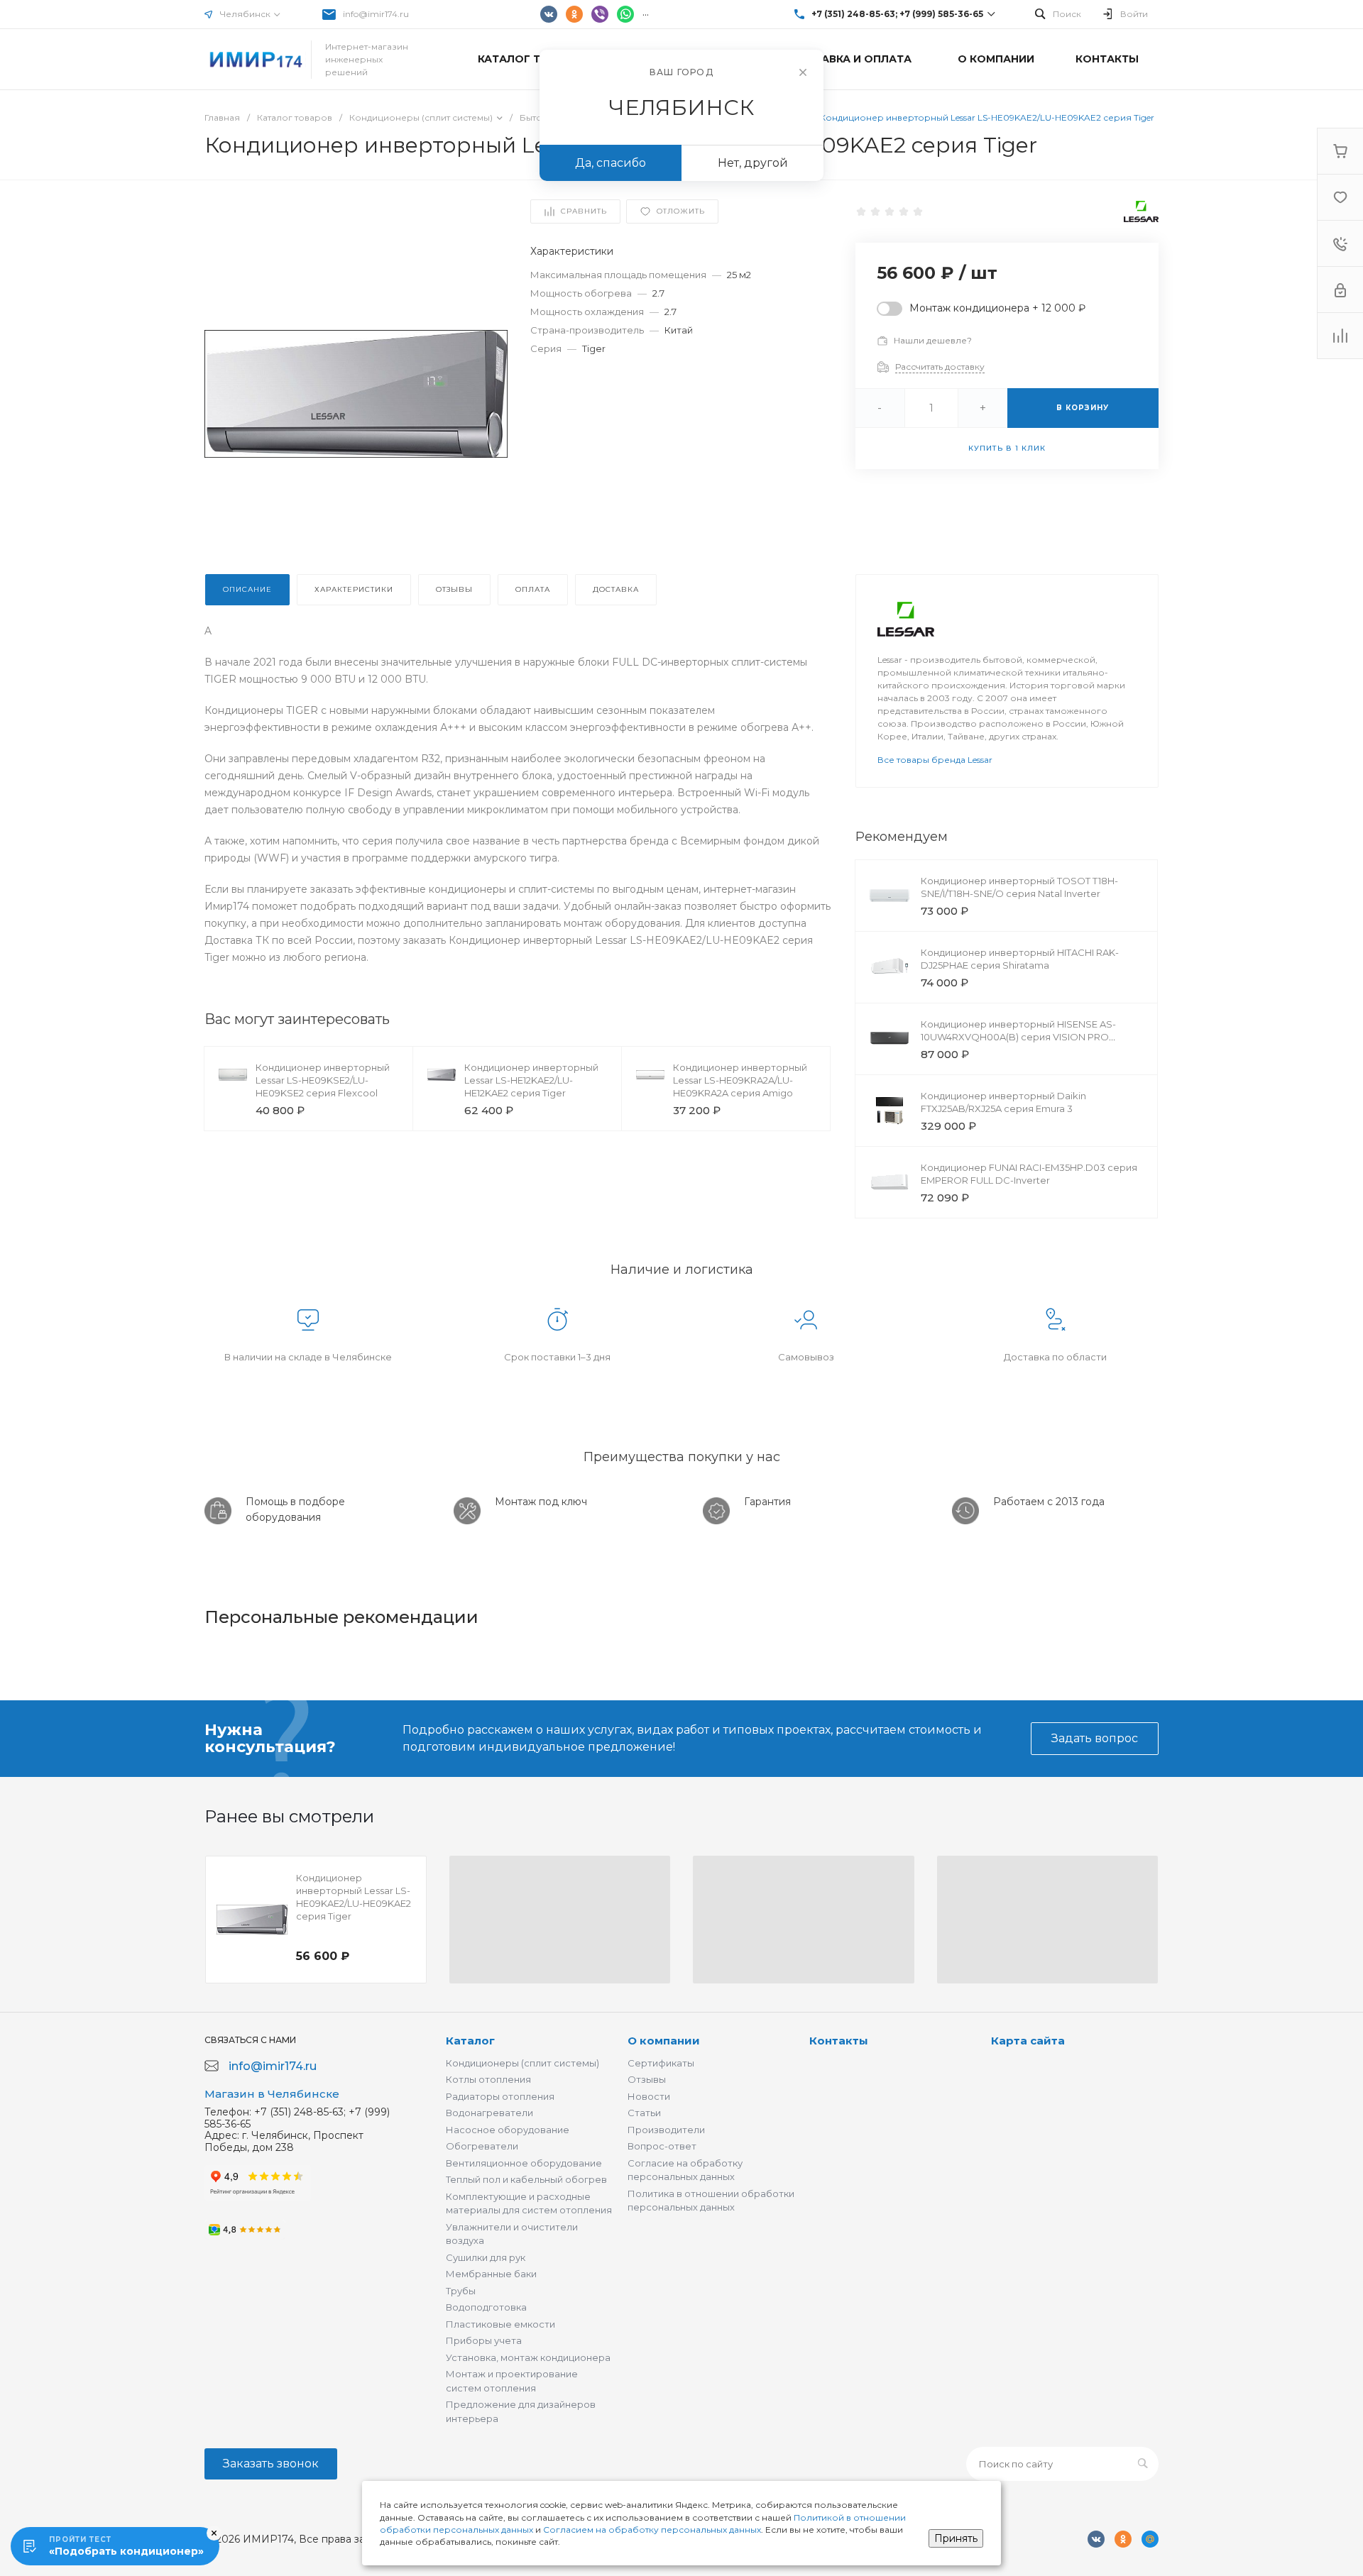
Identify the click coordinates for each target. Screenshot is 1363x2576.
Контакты (839, 2041)
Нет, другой (753, 163)
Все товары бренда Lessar (935, 760)
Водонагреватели (489, 2113)
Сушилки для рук (486, 2257)
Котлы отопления (488, 2079)
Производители (666, 2130)
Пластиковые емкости (500, 2324)
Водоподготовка (486, 2307)
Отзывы (647, 2079)
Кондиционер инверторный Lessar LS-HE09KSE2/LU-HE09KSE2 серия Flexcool (323, 1080)
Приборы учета (484, 2340)
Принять (956, 2538)
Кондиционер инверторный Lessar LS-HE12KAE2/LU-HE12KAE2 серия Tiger (531, 1080)
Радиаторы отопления (500, 2096)
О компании (664, 2041)
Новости (649, 2096)
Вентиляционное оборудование (524, 2163)
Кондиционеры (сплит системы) (522, 2063)
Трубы (461, 2291)
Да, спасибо (611, 163)
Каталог (470, 2041)
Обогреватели (482, 2146)
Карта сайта (1028, 2041)
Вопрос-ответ (662, 2146)
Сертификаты (661, 2063)
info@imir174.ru (376, 14)
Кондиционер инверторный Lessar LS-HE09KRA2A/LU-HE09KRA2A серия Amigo (740, 1080)
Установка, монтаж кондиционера (528, 2357)
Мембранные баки (491, 2274)
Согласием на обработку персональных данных (652, 2530)
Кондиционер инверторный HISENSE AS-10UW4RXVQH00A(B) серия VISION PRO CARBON (1018, 1037)
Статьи (644, 2113)
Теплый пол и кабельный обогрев (526, 2179)
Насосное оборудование (508, 2130)
